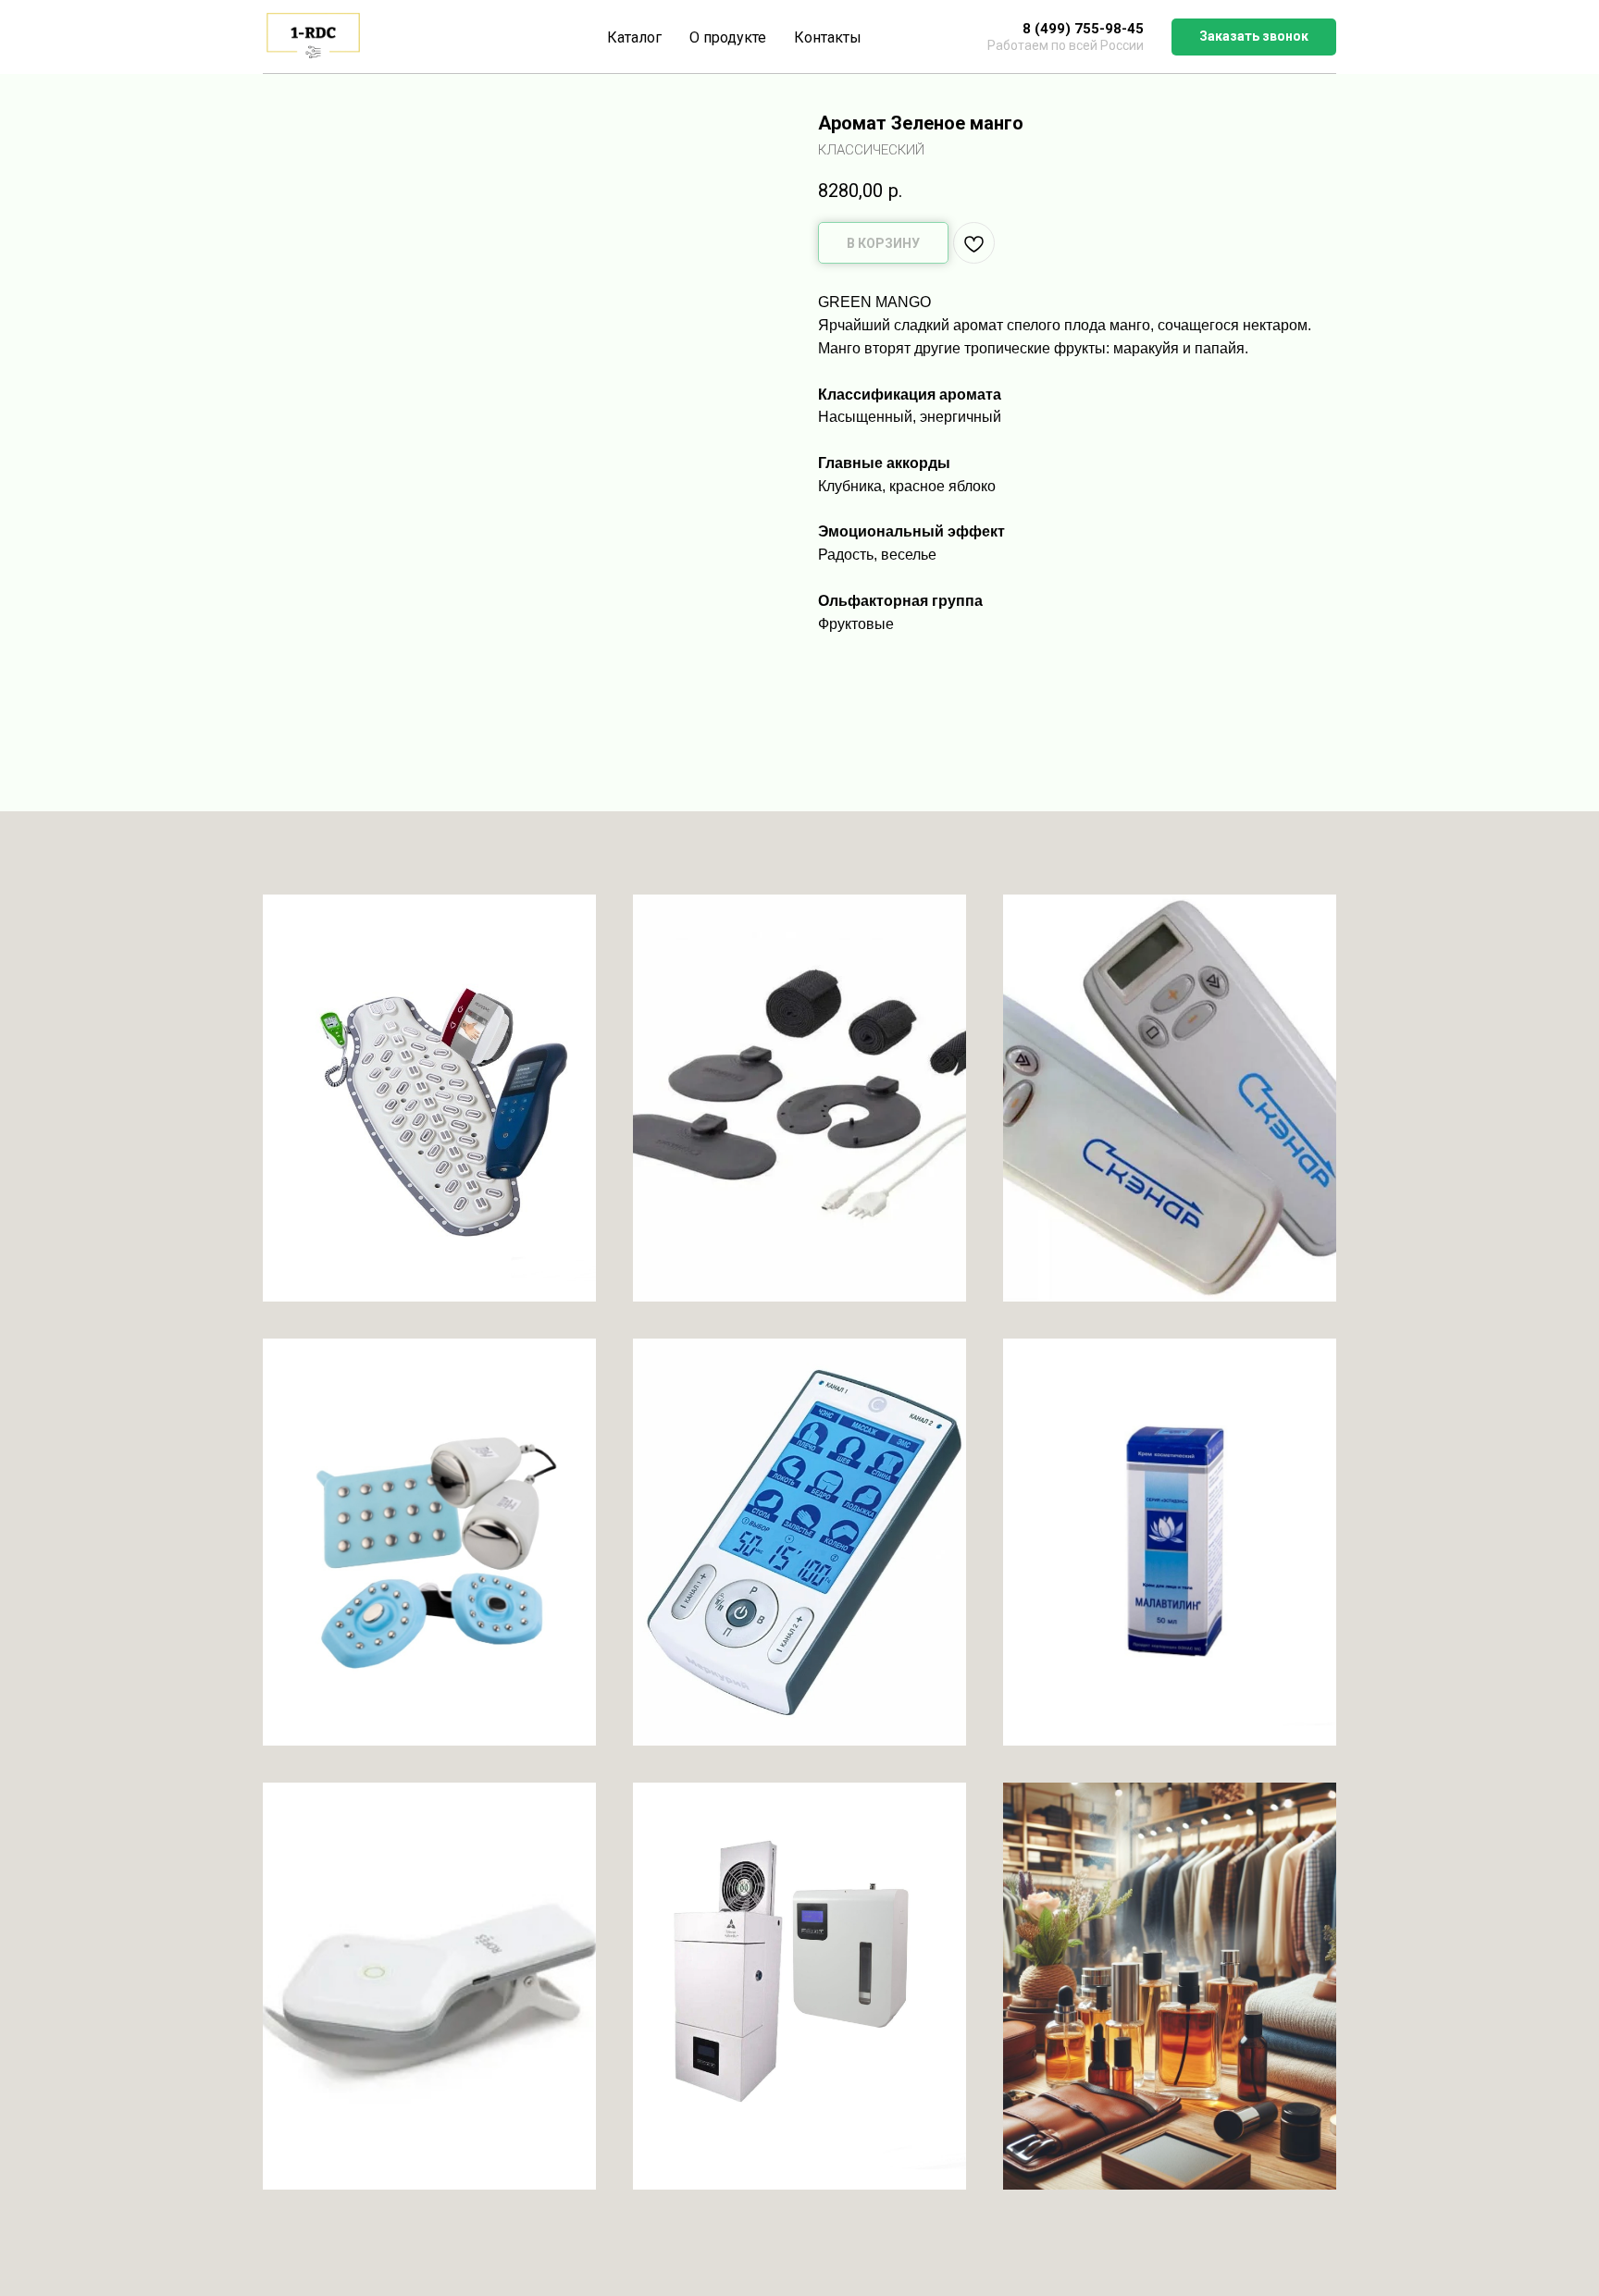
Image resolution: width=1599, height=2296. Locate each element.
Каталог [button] (634, 37)
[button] (1254, 37)
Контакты (828, 37)
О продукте (728, 37)
